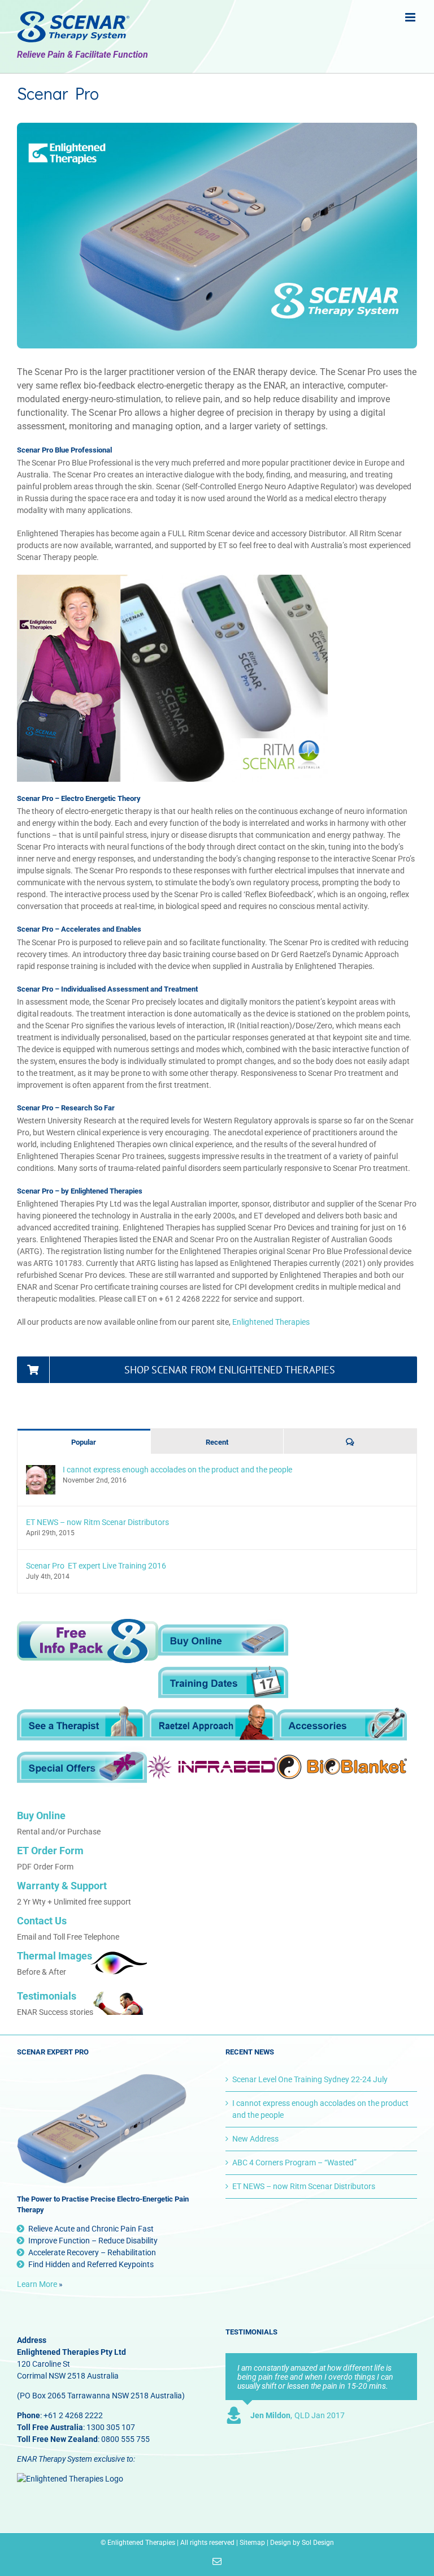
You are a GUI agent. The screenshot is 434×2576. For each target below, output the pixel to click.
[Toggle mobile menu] (411, 17)
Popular (84, 1442)
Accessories (342, 1725)
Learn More (37, 2284)
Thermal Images (55, 1956)
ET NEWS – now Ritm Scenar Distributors (97, 1522)
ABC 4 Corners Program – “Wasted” (294, 2163)
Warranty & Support (62, 1886)
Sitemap (252, 2543)
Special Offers (82, 1767)
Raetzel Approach (212, 1725)
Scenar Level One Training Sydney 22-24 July (310, 2079)
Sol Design (318, 2543)
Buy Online (223, 1640)
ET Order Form (50, 1851)
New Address (255, 2139)
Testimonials (47, 1996)
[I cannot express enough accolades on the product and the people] (41, 1471)
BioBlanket (342, 1767)
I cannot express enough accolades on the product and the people (177, 1470)
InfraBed (212, 1767)
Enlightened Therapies (271, 1322)
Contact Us (42, 1921)
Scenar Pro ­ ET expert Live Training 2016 (96, 1566)
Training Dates (223, 1683)
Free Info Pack (88, 1642)
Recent (217, 1442)
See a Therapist (82, 1725)
